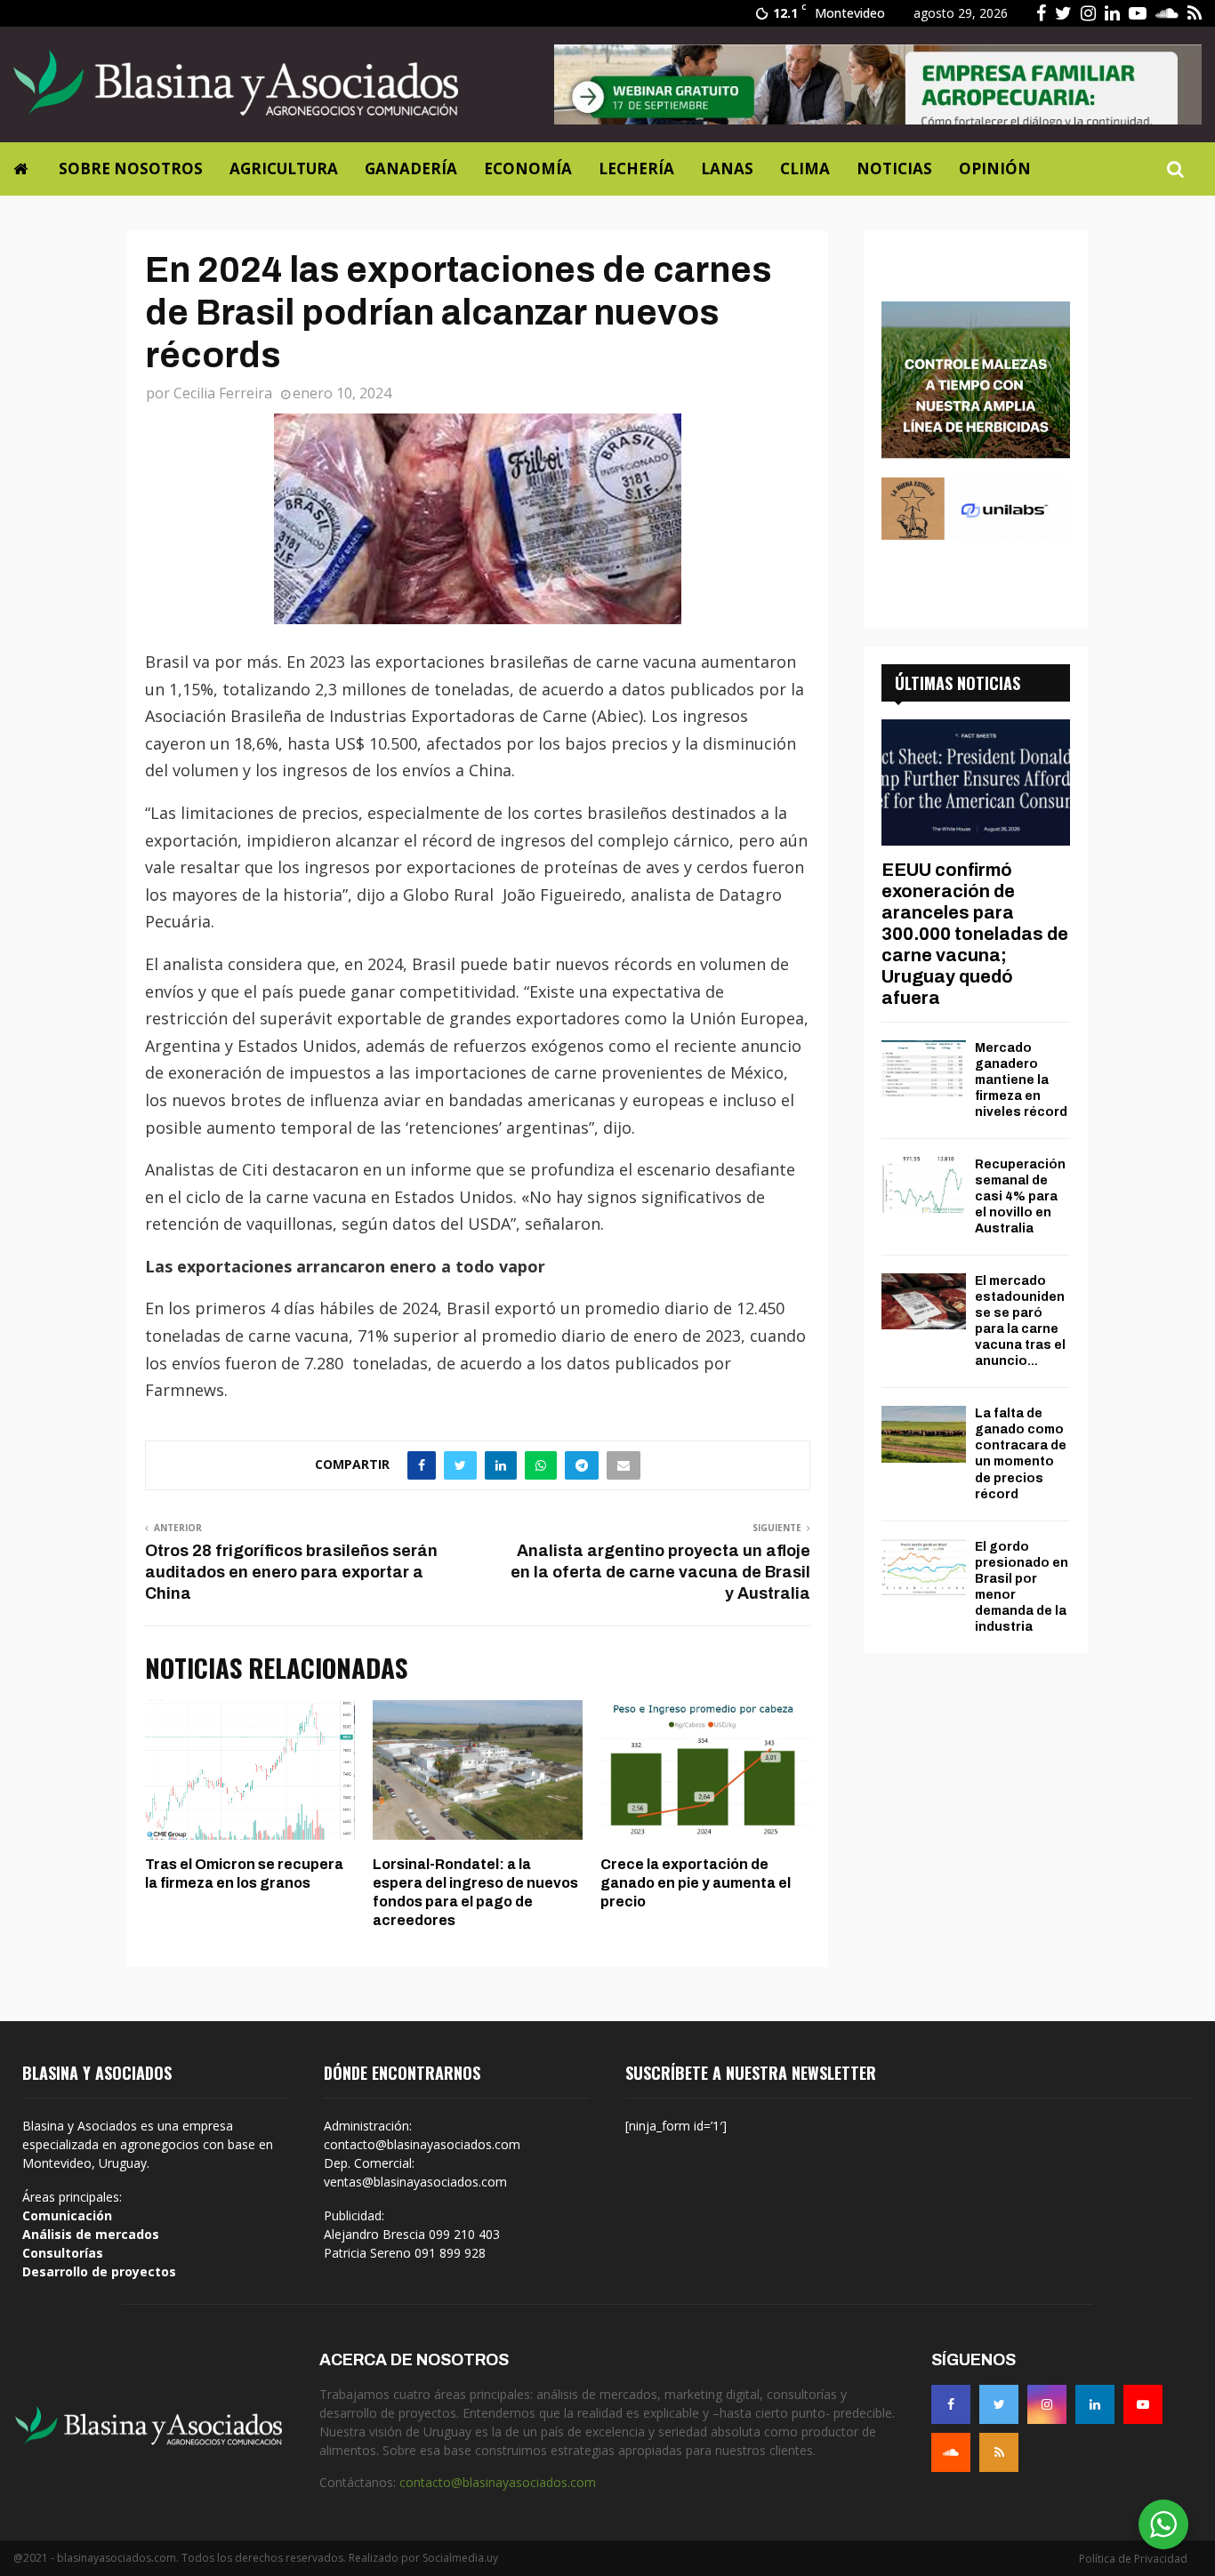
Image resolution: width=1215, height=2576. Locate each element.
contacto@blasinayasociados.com (498, 2482)
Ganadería (411, 169)
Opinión (995, 169)
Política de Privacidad (1133, 2559)
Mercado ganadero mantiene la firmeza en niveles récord (1021, 1080)
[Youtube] (1143, 2404)
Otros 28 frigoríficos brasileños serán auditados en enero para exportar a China (291, 1572)
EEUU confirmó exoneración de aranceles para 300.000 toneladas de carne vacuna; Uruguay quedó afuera (975, 934)
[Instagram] (1047, 2404)
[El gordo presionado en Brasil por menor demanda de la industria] (924, 1567)
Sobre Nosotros (131, 169)
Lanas (727, 169)
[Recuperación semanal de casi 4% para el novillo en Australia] (924, 1185)
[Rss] (999, 2452)
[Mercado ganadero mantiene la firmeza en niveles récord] (924, 1068)
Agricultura (284, 169)
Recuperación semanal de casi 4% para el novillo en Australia (1020, 1196)
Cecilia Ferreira (223, 393)
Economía (528, 169)
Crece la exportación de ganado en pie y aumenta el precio (696, 1883)
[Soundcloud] (951, 2452)
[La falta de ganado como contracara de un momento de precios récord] (924, 1434)
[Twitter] (999, 2404)
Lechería (636, 169)
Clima (805, 169)
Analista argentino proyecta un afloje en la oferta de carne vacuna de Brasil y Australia (660, 1572)
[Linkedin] (1095, 2404)
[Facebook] (951, 2404)
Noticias (894, 169)
